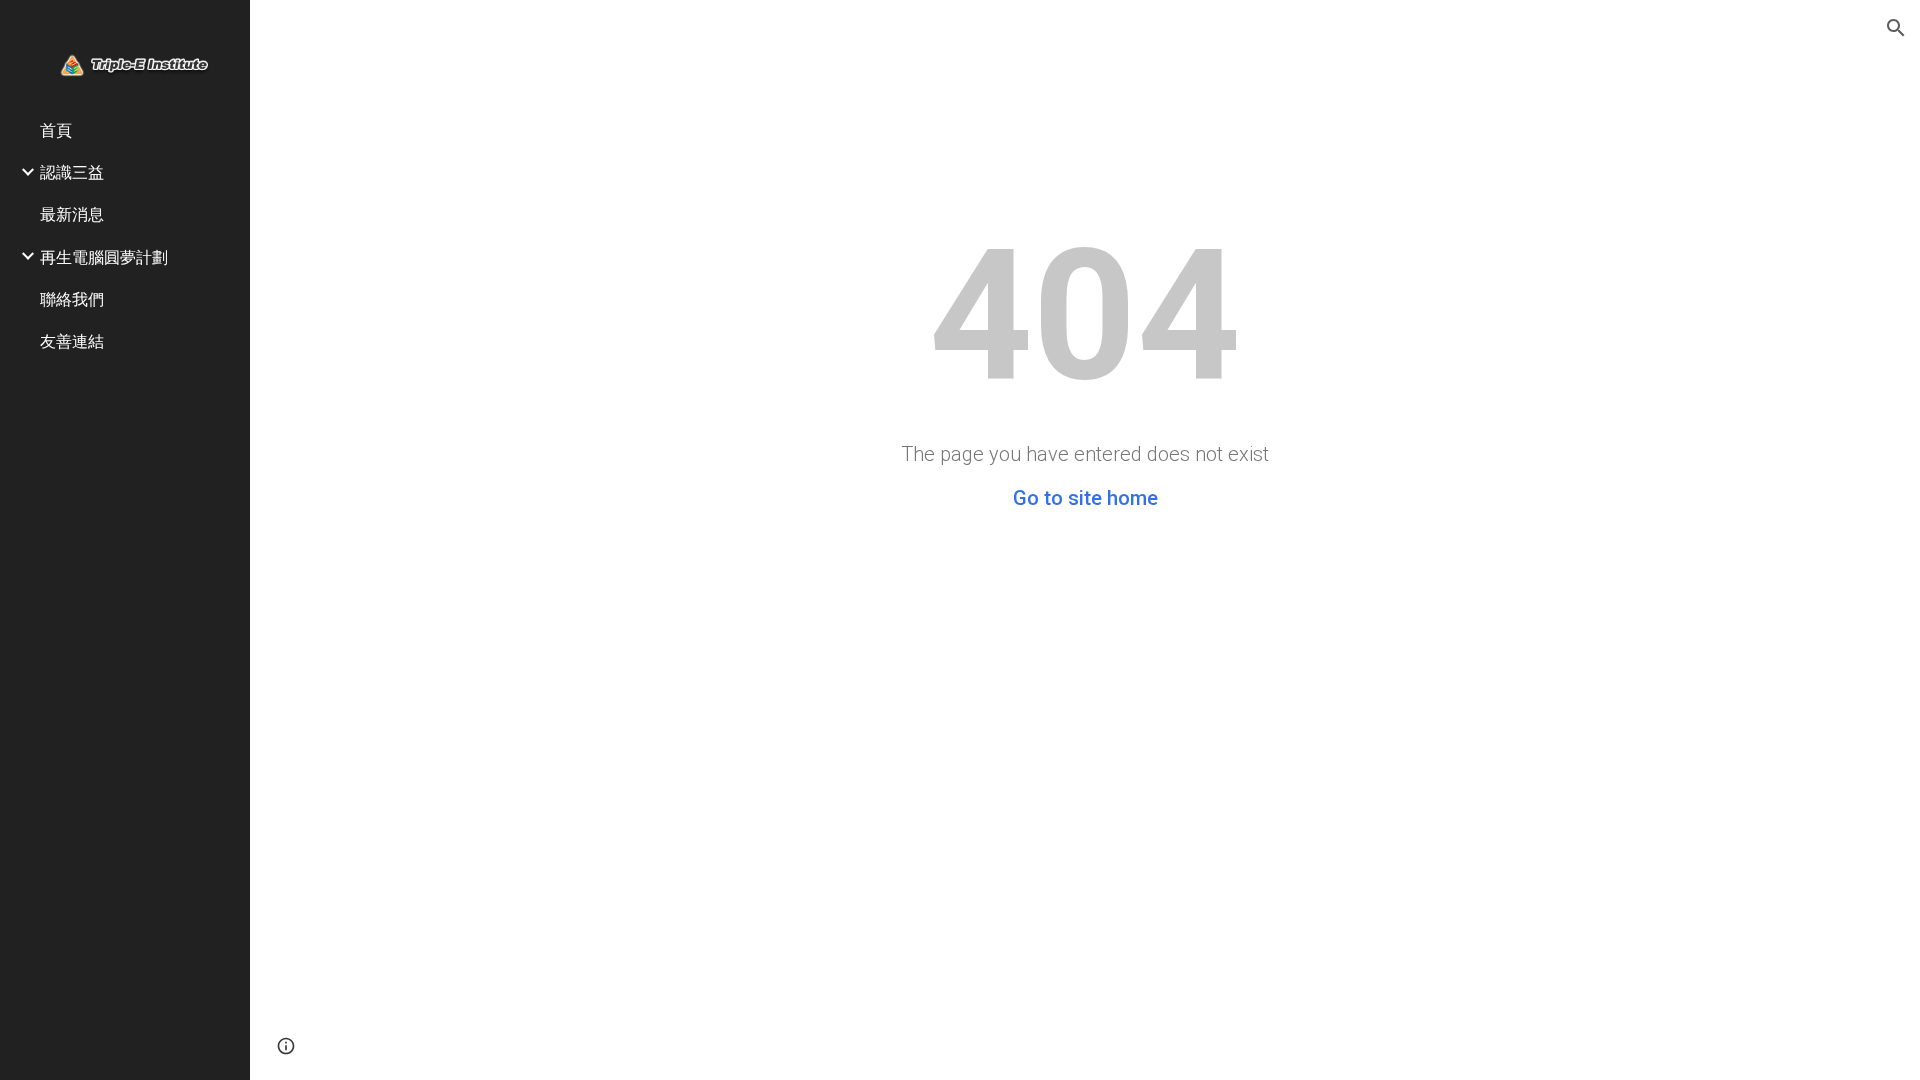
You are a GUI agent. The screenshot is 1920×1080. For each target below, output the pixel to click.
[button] (1896, 28)
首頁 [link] (56, 129)
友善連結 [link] (72, 340)
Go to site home (1085, 498)
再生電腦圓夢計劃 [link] (104, 256)
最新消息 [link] (72, 213)
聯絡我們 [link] (72, 298)
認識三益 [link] (72, 171)
